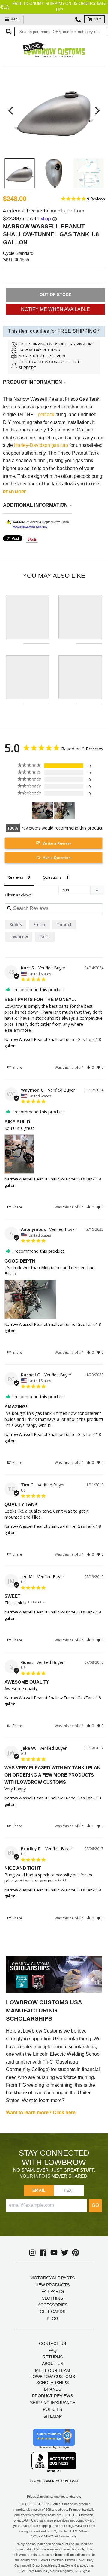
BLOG (53, 2318)
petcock (46, 414)
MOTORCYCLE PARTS (52, 2278)
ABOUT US (53, 2364)
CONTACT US (52, 2343)
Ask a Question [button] (57, 858)
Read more (15, 492)
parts (45, 937)
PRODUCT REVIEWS (52, 2396)
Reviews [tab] (15, 877)
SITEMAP (53, 2416)
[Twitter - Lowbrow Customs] (65, 2253)
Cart (97, 19)
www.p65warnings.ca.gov (30, 527)
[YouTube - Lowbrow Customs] (54, 2253)
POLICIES (52, 2409)
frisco (39, 925)
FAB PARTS (53, 2291)
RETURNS (53, 2357)
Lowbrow (19, 937)
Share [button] (17, 1067)
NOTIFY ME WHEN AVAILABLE (55, 309)
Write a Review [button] (57, 843)
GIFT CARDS (53, 2312)
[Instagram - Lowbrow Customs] (32, 2253)
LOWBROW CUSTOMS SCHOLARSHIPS (53, 2380)
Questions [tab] (52, 877)
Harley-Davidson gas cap (41, 445)
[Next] (97, 111)
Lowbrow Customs (60, 2481)
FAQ (52, 2350)
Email (39, 2190)
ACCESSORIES (53, 2305)
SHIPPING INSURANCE (53, 2403)
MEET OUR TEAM (53, 2370)
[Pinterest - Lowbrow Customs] (76, 2253)
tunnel (64, 925)
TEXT (69, 2190)
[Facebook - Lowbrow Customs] (43, 2253)
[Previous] (11, 111)
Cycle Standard (18, 253)
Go (95, 2205)
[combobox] (60, 32)
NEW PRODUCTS (52, 2285)
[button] (90, 1067)
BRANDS (53, 2389)
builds (16, 925)
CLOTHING (53, 2298)
